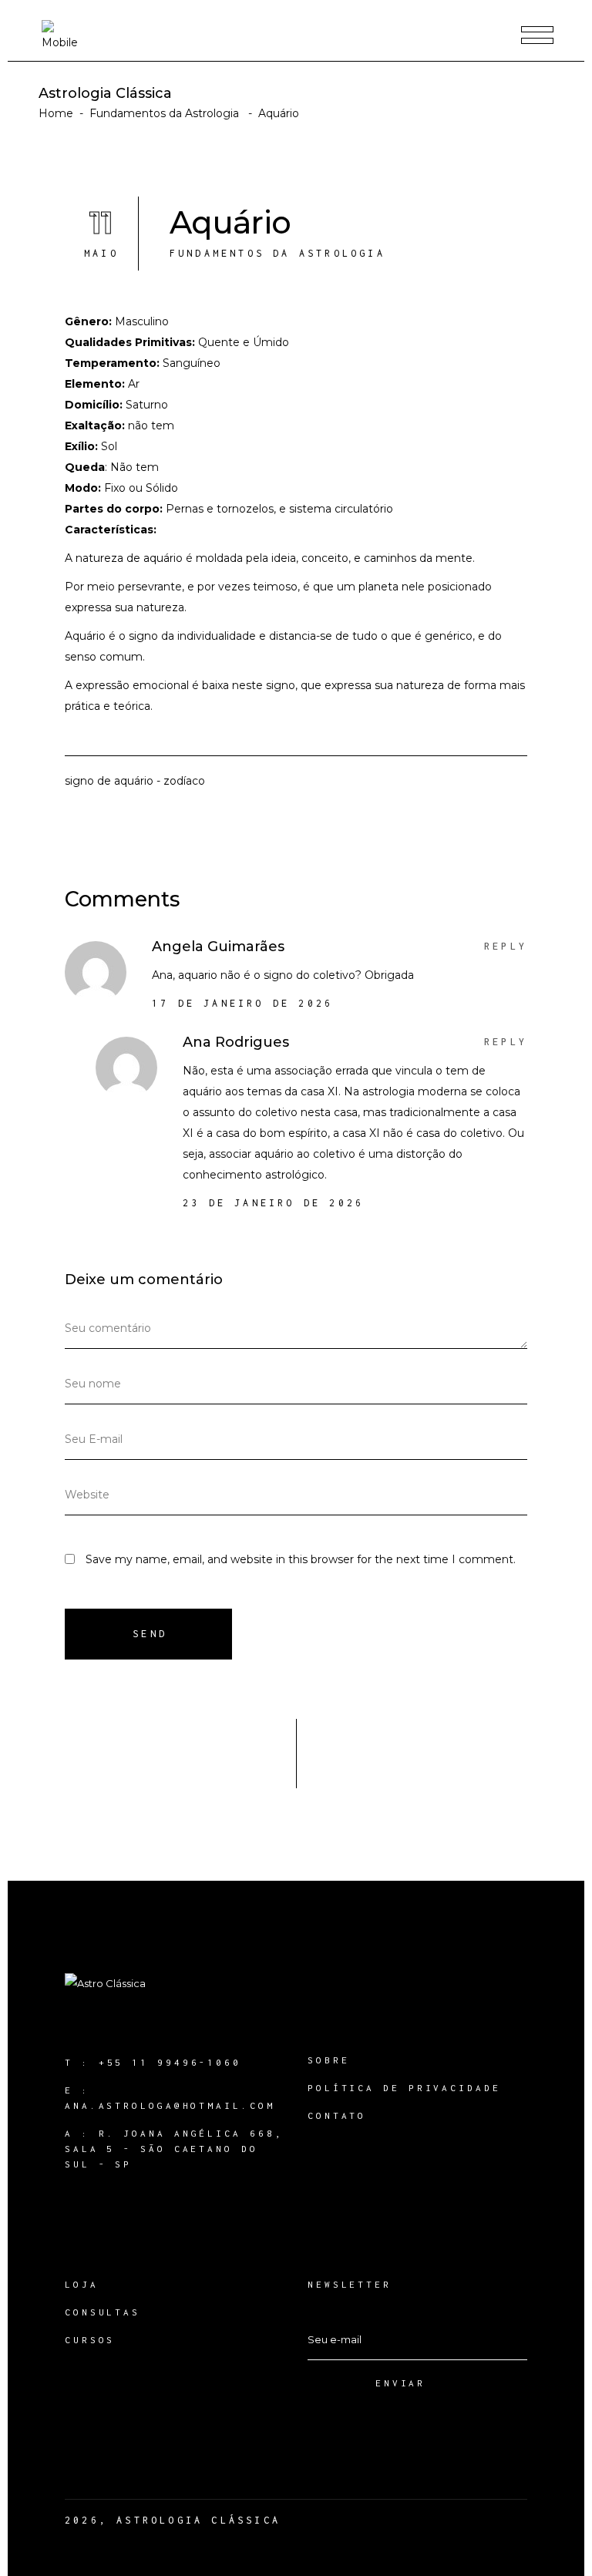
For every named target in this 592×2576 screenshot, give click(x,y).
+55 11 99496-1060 (170, 2062)
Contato (337, 2115)
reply (506, 946)
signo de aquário (109, 781)
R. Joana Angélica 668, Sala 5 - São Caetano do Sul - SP (174, 2149)
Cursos (90, 2340)
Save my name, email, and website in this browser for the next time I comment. (301, 1559)
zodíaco (184, 781)
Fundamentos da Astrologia (164, 113)
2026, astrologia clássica (173, 2520)
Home (56, 113)
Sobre (329, 2060)
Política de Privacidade (404, 2088)
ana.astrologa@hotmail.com (170, 2105)
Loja (82, 2284)
